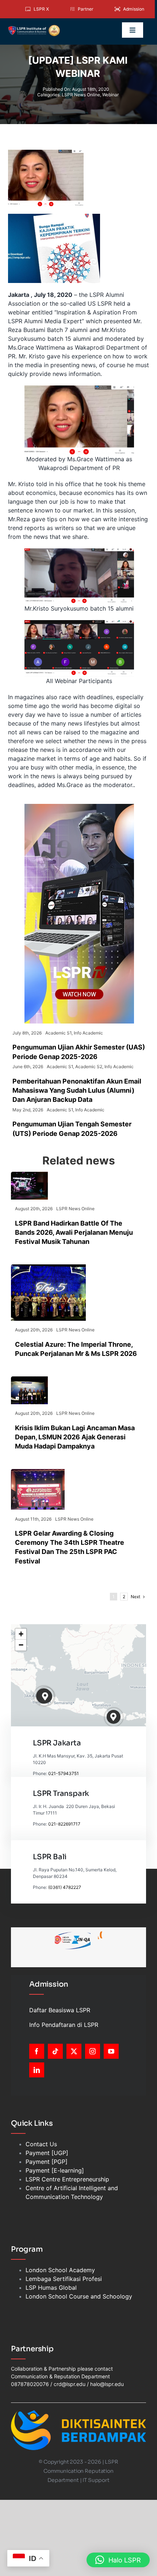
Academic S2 (89, 1067)
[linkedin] (37, 2070)
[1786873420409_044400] (48, 1267)
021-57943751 (64, 1773)
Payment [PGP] (47, 2162)
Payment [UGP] (47, 2153)
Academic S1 (58, 1033)
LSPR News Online (81, 95)
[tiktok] (55, 2051)
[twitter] (74, 2051)
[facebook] (37, 2051)
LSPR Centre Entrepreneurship (67, 2179)
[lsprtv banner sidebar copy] (79, 807)
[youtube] (111, 2051)
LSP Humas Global (51, 2288)
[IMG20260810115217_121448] (29, 1379)
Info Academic (88, 1033)
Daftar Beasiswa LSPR (60, 2010)
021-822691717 (64, 1824)
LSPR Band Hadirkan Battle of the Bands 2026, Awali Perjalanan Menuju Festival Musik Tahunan (74, 1232)
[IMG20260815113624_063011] (29, 1175)
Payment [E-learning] (55, 2170)
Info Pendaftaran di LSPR (64, 2025)
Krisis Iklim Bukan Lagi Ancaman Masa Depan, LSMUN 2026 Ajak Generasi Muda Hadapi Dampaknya (75, 1437)
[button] (45, 1697)
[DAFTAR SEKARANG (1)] (34, 27)
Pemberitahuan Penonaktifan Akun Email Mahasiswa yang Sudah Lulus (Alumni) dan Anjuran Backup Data (77, 1090)
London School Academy (60, 2270)
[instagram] (93, 2051)
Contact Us (41, 2144)
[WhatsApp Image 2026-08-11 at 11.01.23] (38, 1472)
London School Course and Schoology (79, 2296)
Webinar (110, 95)
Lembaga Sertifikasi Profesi (64, 2279)
